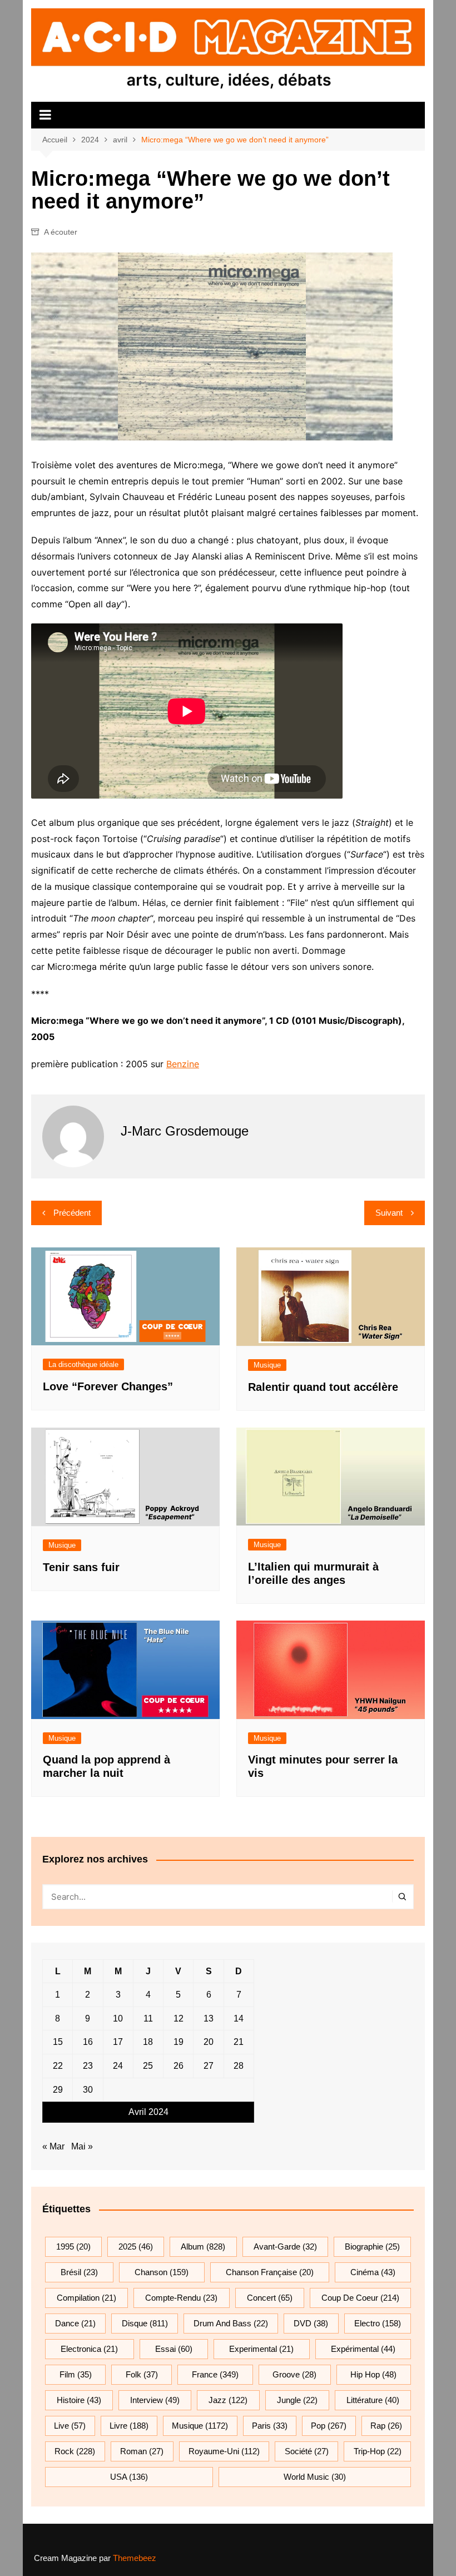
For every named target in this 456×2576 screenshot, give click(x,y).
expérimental (363, 2349)
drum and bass (231, 2323)
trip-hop (378, 2451)
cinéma (373, 2272)
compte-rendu (181, 2298)
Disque (145, 2323)
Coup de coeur (360, 2298)
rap (386, 2426)
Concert (270, 2298)
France (215, 2374)
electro (378, 2323)
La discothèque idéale (83, 1364)
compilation (86, 2298)
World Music (315, 2477)
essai (174, 2349)
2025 (136, 2246)
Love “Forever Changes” (108, 1386)
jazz (228, 2400)
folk (142, 2374)
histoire (79, 2400)
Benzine (183, 1064)
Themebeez (135, 2558)
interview (155, 2400)
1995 (73, 2246)
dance (75, 2323)
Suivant (389, 1213)
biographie (372, 2246)
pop (329, 2426)
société (307, 2451)
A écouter (61, 232)
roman (142, 2451)
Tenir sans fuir (81, 1567)
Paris (270, 2426)
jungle (297, 2400)
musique (200, 2426)
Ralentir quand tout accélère (323, 1387)
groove (294, 2374)
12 (179, 2018)
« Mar (53, 2146)
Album (203, 2246)
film (76, 2374)
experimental (261, 2349)
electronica (89, 2349)
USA (129, 2477)
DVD (311, 2323)
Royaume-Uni (224, 2451)
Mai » (82, 2146)
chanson (162, 2272)
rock (75, 2451)
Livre (129, 2426)
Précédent (72, 1213)
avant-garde (285, 2246)
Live (70, 2426)
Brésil (79, 2272)
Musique (267, 1365)
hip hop (373, 2374)
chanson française (270, 2272)
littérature (373, 2400)
